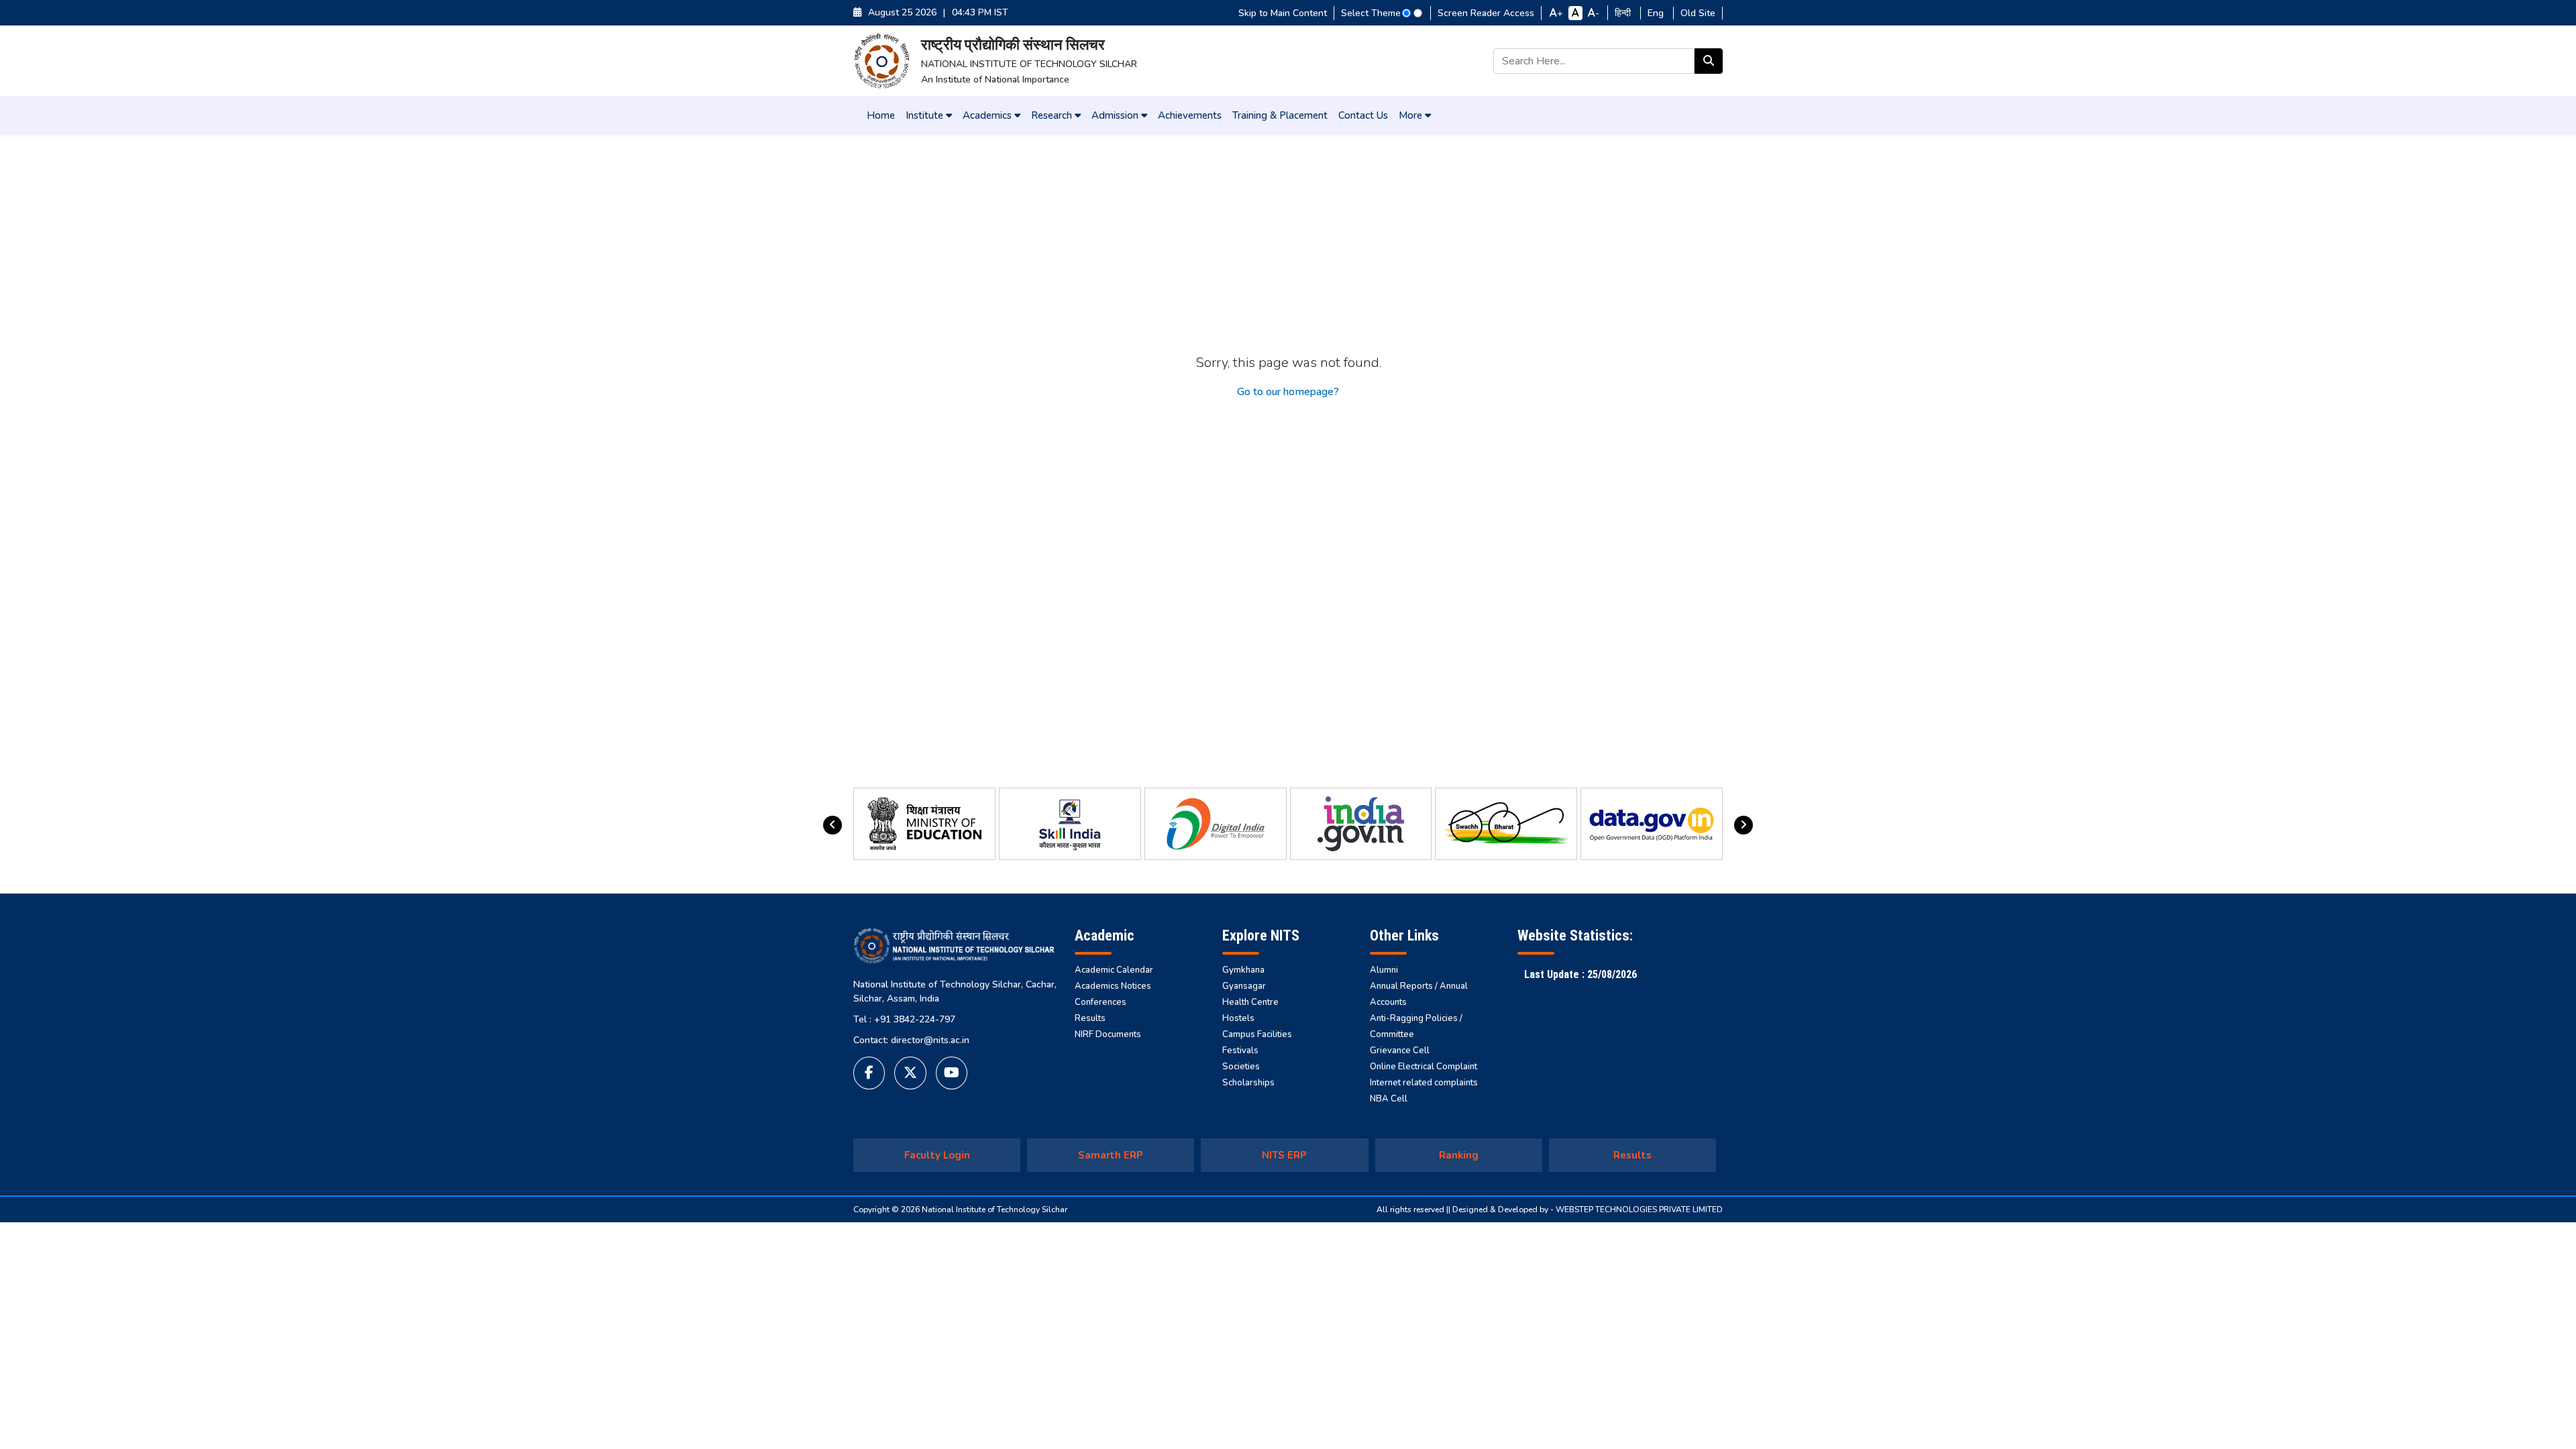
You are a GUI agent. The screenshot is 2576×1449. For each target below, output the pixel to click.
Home (881, 115)
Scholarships (1248, 1083)
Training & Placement (1280, 115)
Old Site (1698, 13)
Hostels (1238, 1018)
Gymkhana (1243, 970)
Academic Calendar (1114, 970)
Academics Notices (1113, 986)
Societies (1241, 1067)
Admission (1116, 115)
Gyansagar (1244, 986)
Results (1090, 1018)
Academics (988, 115)
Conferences (1101, 1002)
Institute (926, 115)
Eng (1657, 13)
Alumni (1384, 970)
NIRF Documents (1108, 1034)
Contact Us (1363, 115)
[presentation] (833, 825)
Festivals (1240, 1051)
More (1412, 115)
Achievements (1190, 115)
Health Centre (1250, 1002)
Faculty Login (937, 1155)
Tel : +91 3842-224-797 (904, 1019)
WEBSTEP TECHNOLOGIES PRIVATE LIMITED (1639, 1210)
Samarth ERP (1111, 1155)
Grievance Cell (1400, 1051)
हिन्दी (1624, 13)
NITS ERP (1284, 1155)
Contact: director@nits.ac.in (911, 1040)
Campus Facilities (1257, 1034)
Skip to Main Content (1283, 13)
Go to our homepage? (1288, 392)
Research (1053, 115)
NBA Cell (1389, 1099)
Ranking (1459, 1155)
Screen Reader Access (1486, 13)
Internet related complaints (1424, 1083)
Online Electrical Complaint (1424, 1067)
